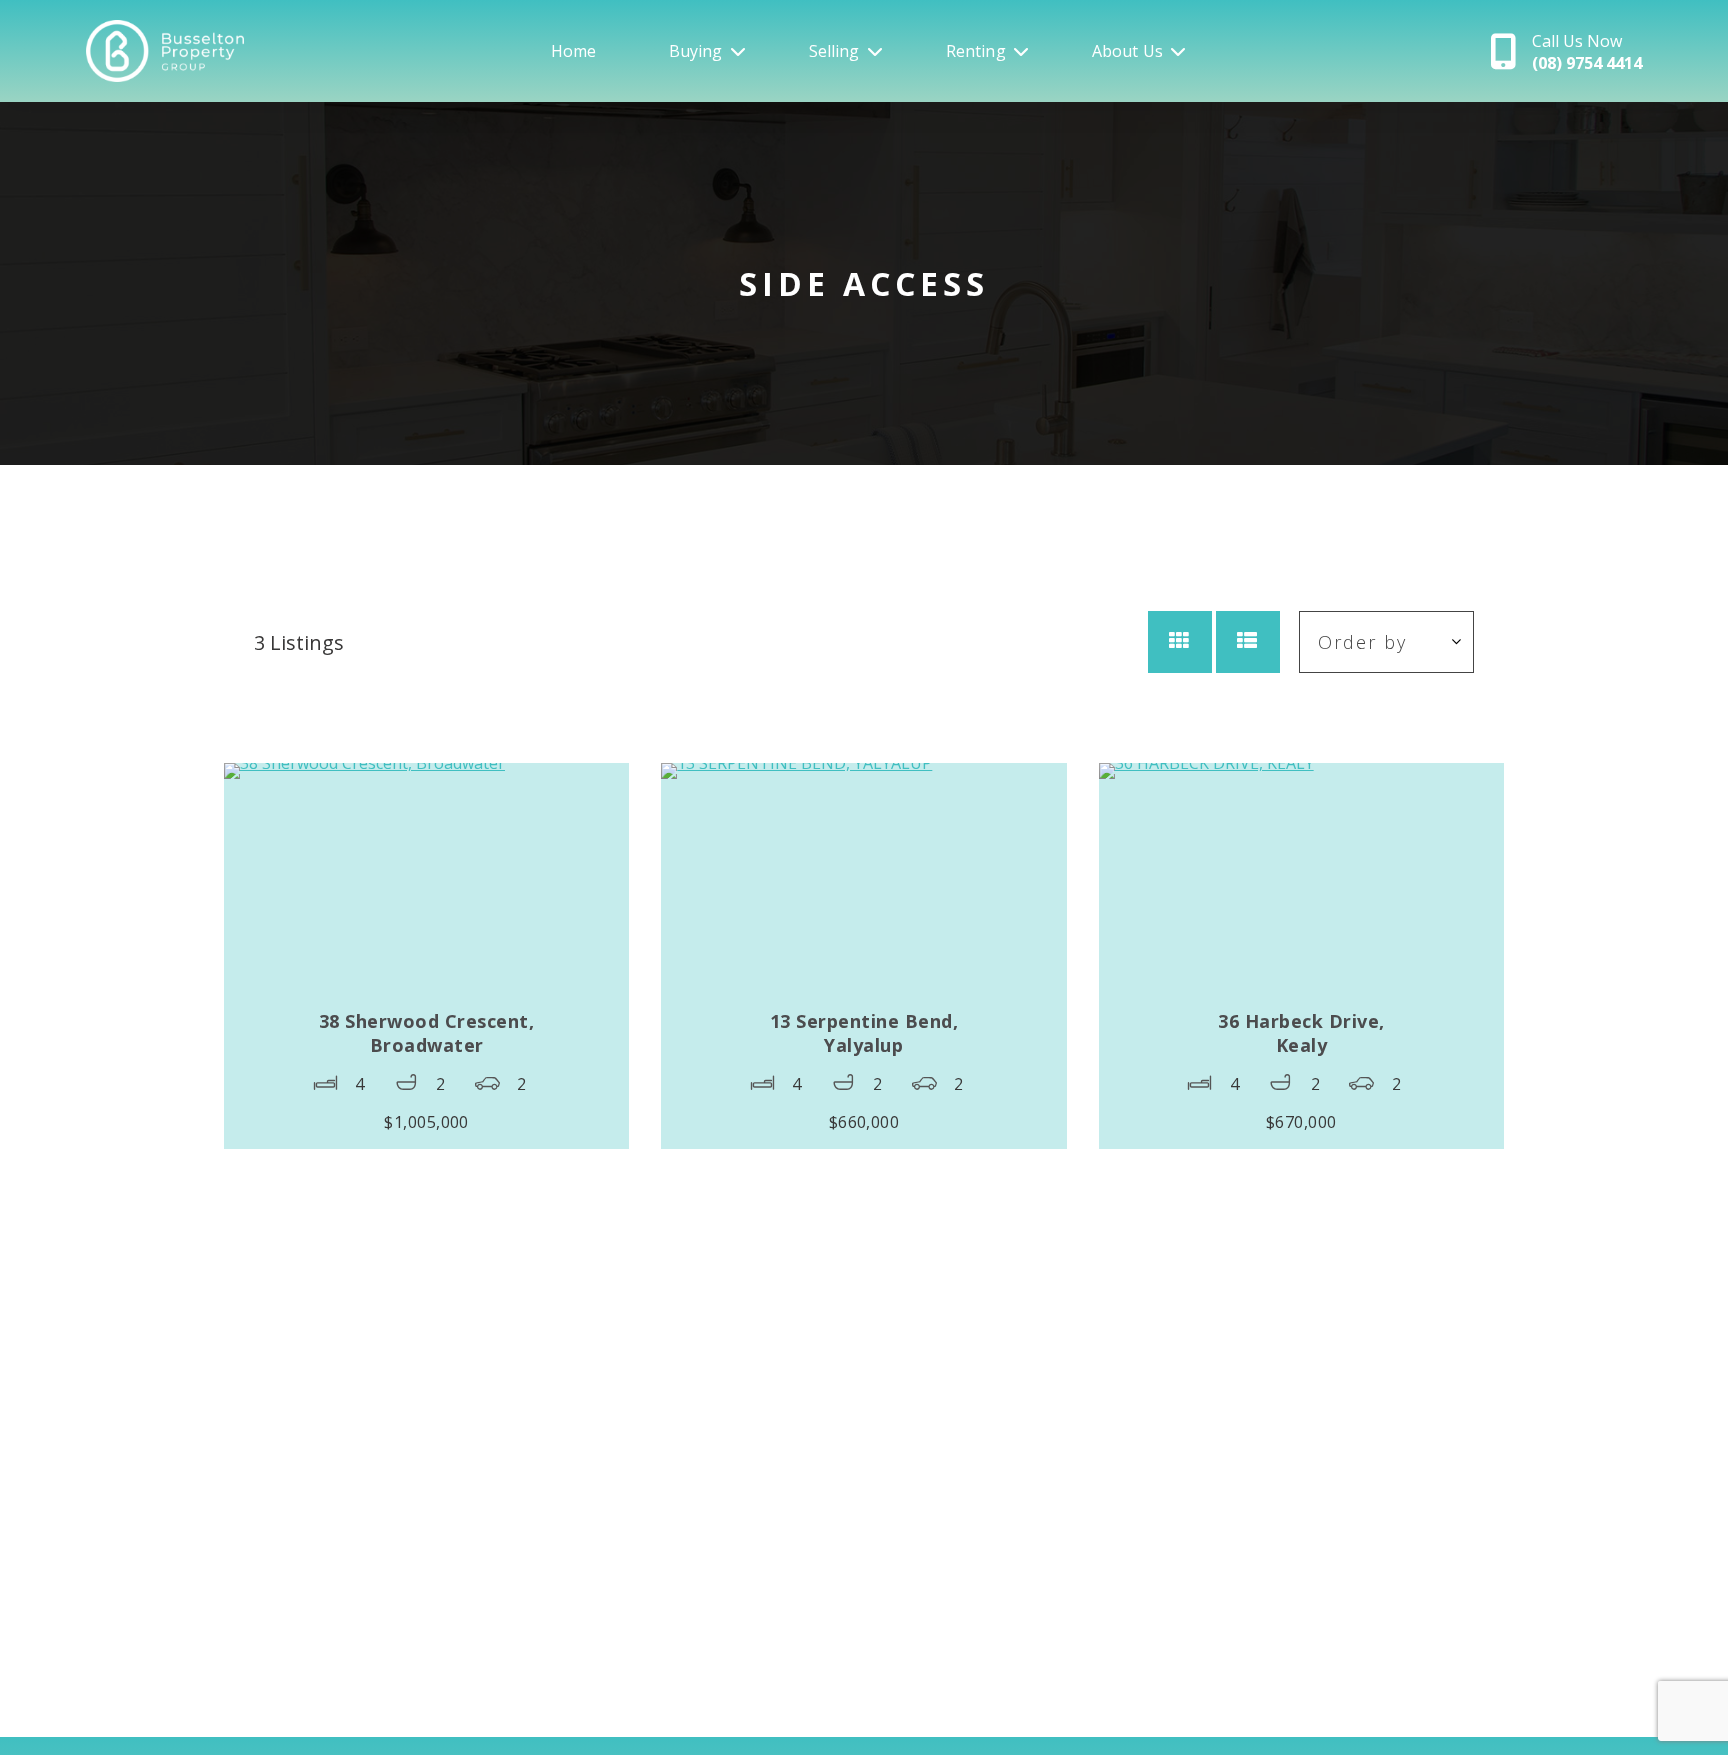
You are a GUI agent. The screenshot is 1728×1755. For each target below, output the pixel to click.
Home (574, 51)
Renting (976, 51)
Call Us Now (1587, 52)
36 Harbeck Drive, (1301, 1033)
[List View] (1248, 642)
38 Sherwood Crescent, (427, 1033)
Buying (696, 51)
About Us (1127, 51)
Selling (834, 51)
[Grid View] (1180, 642)
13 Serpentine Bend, (864, 1033)
